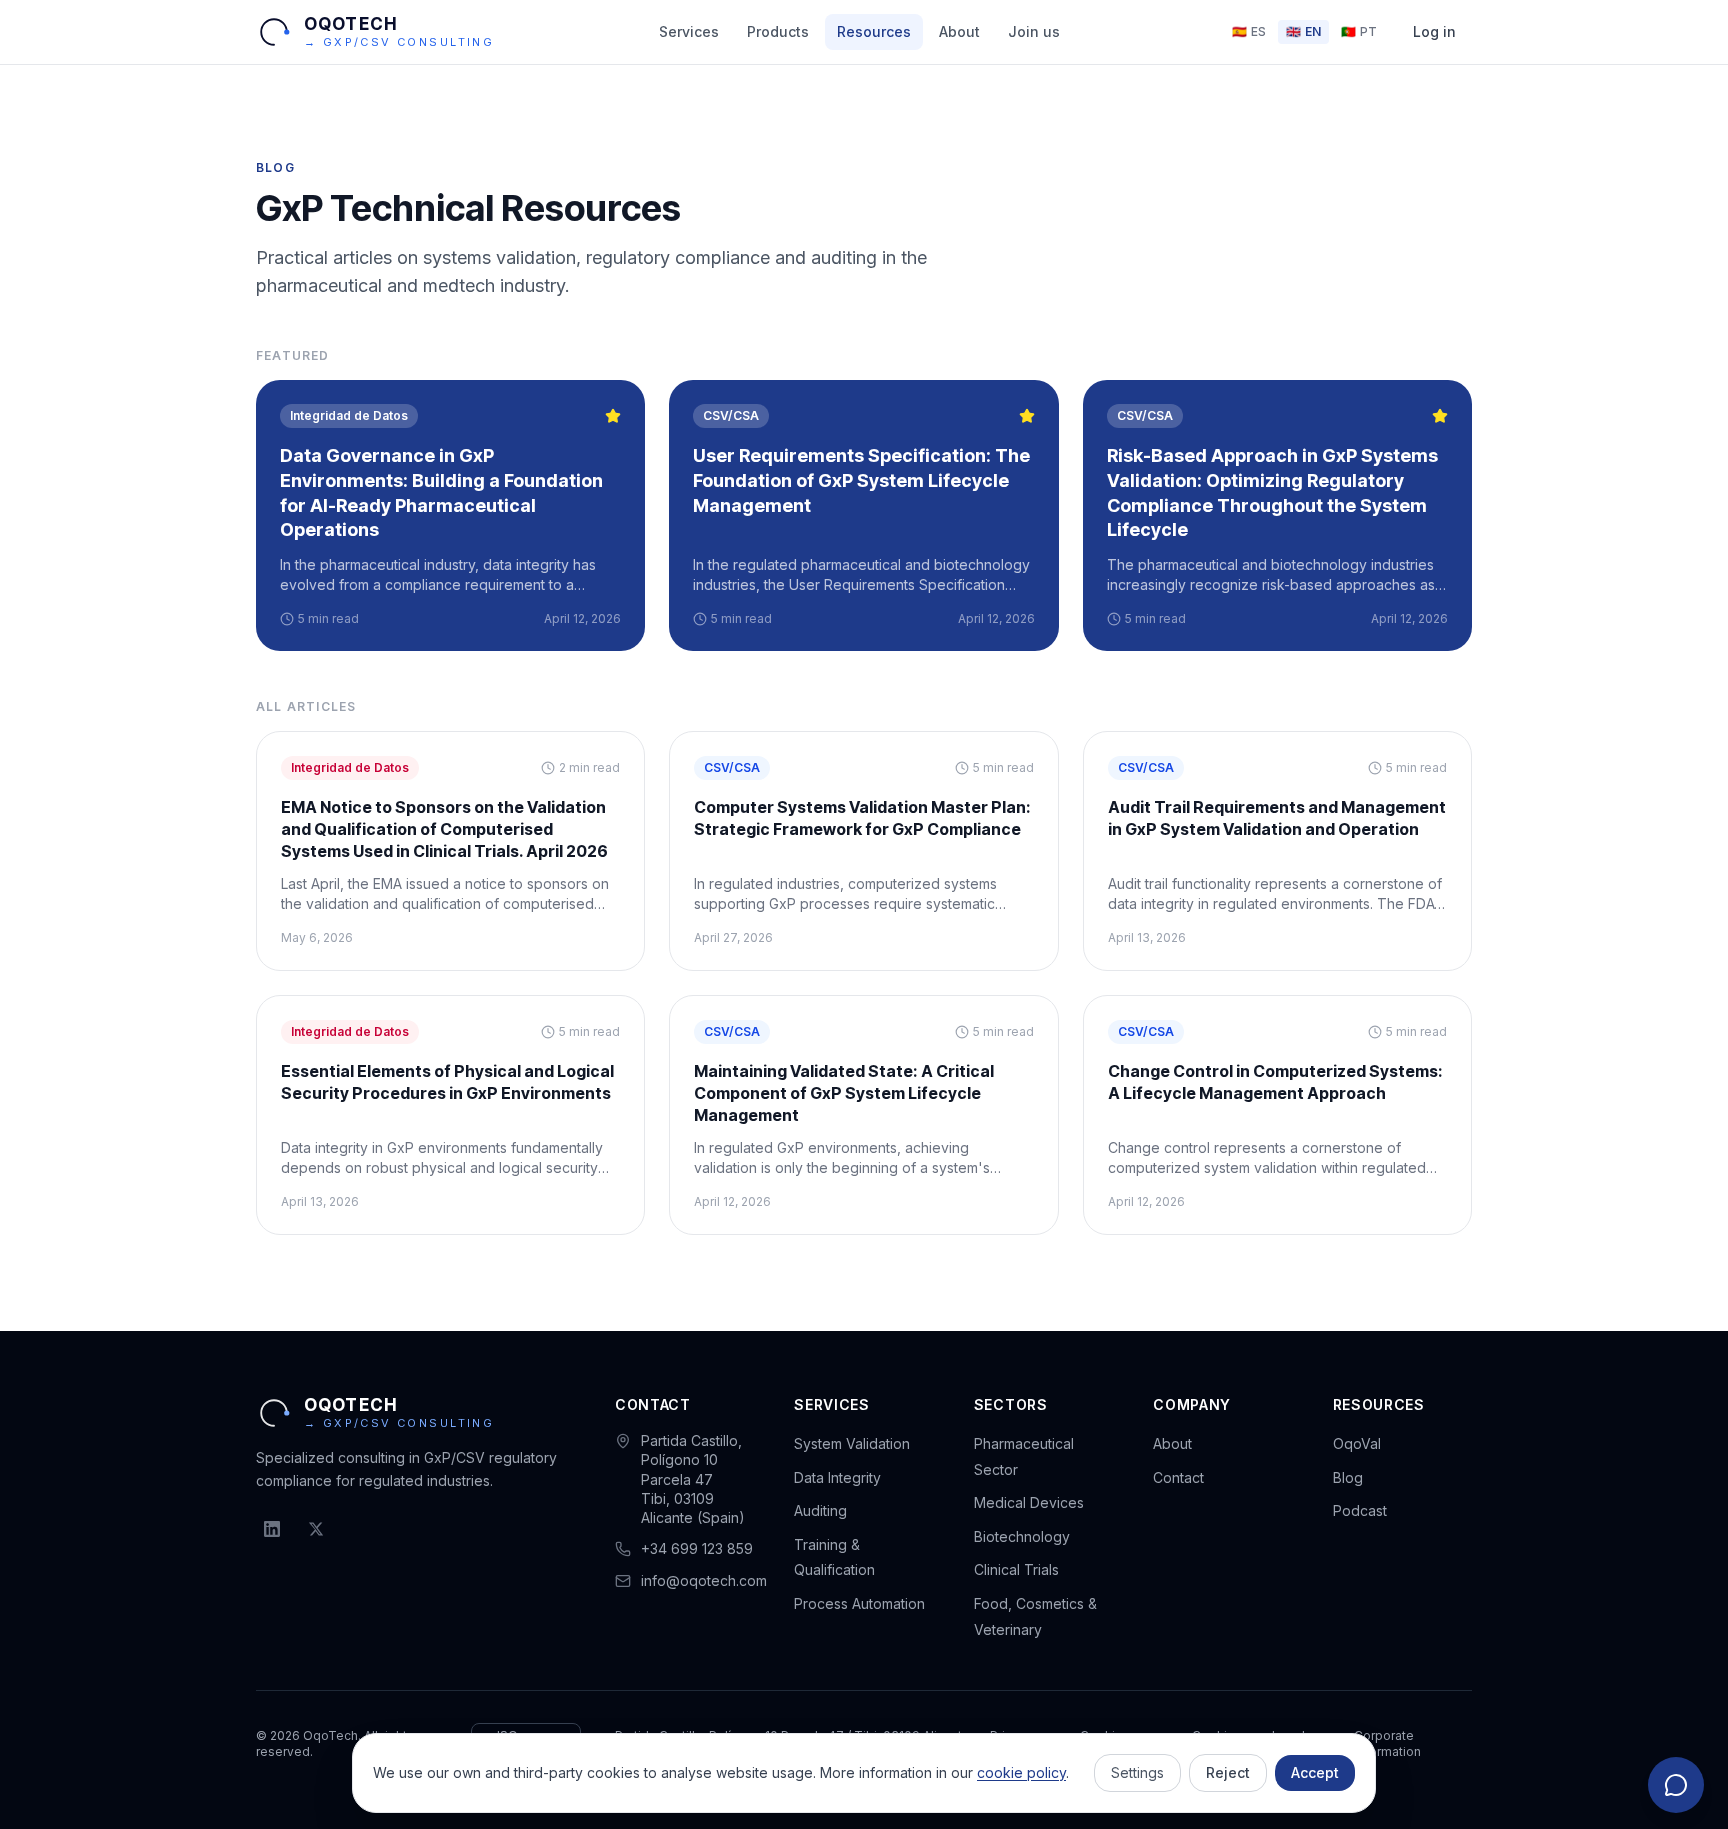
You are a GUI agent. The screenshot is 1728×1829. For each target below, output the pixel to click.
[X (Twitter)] (316, 1529)
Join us (1034, 31)
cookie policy (1021, 1772)
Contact (1178, 1477)
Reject (1228, 1772)
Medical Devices (1029, 1502)
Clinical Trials (1016, 1569)
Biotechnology (1022, 1536)
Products (778, 31)
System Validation (852, 1443)
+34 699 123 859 (697, 1548)
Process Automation (859, 1603)
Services (689, 31)
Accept (1315, 1772)
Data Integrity (837, 1477)
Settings (1137, 1772)
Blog (1348, 1477)
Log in (1434, 31)
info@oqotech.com (704, 1580)
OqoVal (1357, 1443)
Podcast (1360, 1510)
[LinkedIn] (272, 1529)
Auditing (820, 1510)
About (959, 31)
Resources (874, 31)
